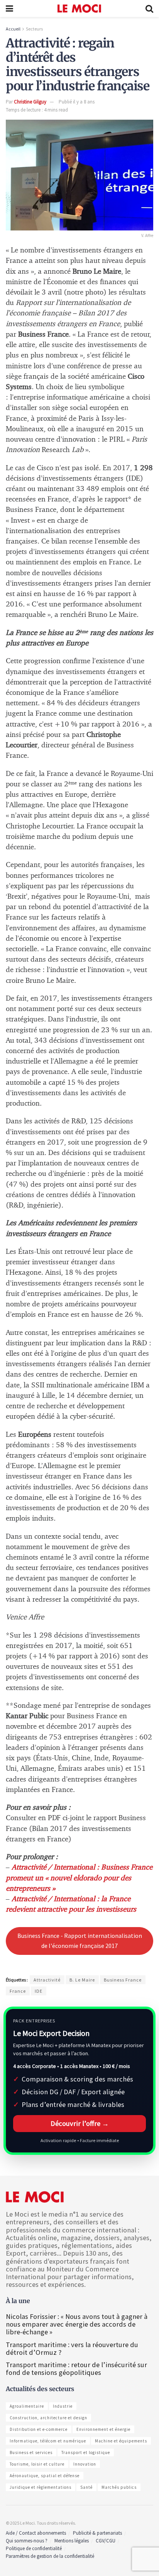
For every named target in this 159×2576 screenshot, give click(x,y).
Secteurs (34, 29)
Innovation (85, 2464)
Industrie (63, 2406)
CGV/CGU (106, 2541)
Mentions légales (72, 2541)
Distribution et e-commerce (39, 2429)
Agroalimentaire (27, 2406)
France (18, 1991)
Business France (123, 1980)
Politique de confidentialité (34, 2548)
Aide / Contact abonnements (36, 2533)
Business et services (31, 2452)
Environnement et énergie (103, 2429)
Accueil (13, 29)
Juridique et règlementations (41, 2487)
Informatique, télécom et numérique (48, 2441)
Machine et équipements (121, 2441)
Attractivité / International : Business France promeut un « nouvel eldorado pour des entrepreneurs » (79, 1878)
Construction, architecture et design (48, 2418)
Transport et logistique (86, 2452)
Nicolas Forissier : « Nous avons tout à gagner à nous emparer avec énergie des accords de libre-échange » (77, 2324)
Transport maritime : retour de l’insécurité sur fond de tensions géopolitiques (76, 2369)
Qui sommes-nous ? (27, 2541)
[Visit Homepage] (79, 8)
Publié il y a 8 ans (77, 102)
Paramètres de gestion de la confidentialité (50, 2556)
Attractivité (47, 1980)
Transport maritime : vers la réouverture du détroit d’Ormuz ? (72, 2348)
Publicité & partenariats (97, 2533)
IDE (39, 1991)
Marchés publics (119, 2487)
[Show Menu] (9, 8)
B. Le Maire (82, 1980)
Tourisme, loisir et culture (37, 2464)
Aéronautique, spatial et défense (45, 2476)
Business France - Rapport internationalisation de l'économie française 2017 (80, 1941)
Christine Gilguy (30, 102)
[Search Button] (149, 8)
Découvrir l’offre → (80, 2123)
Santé (86, 2487)
